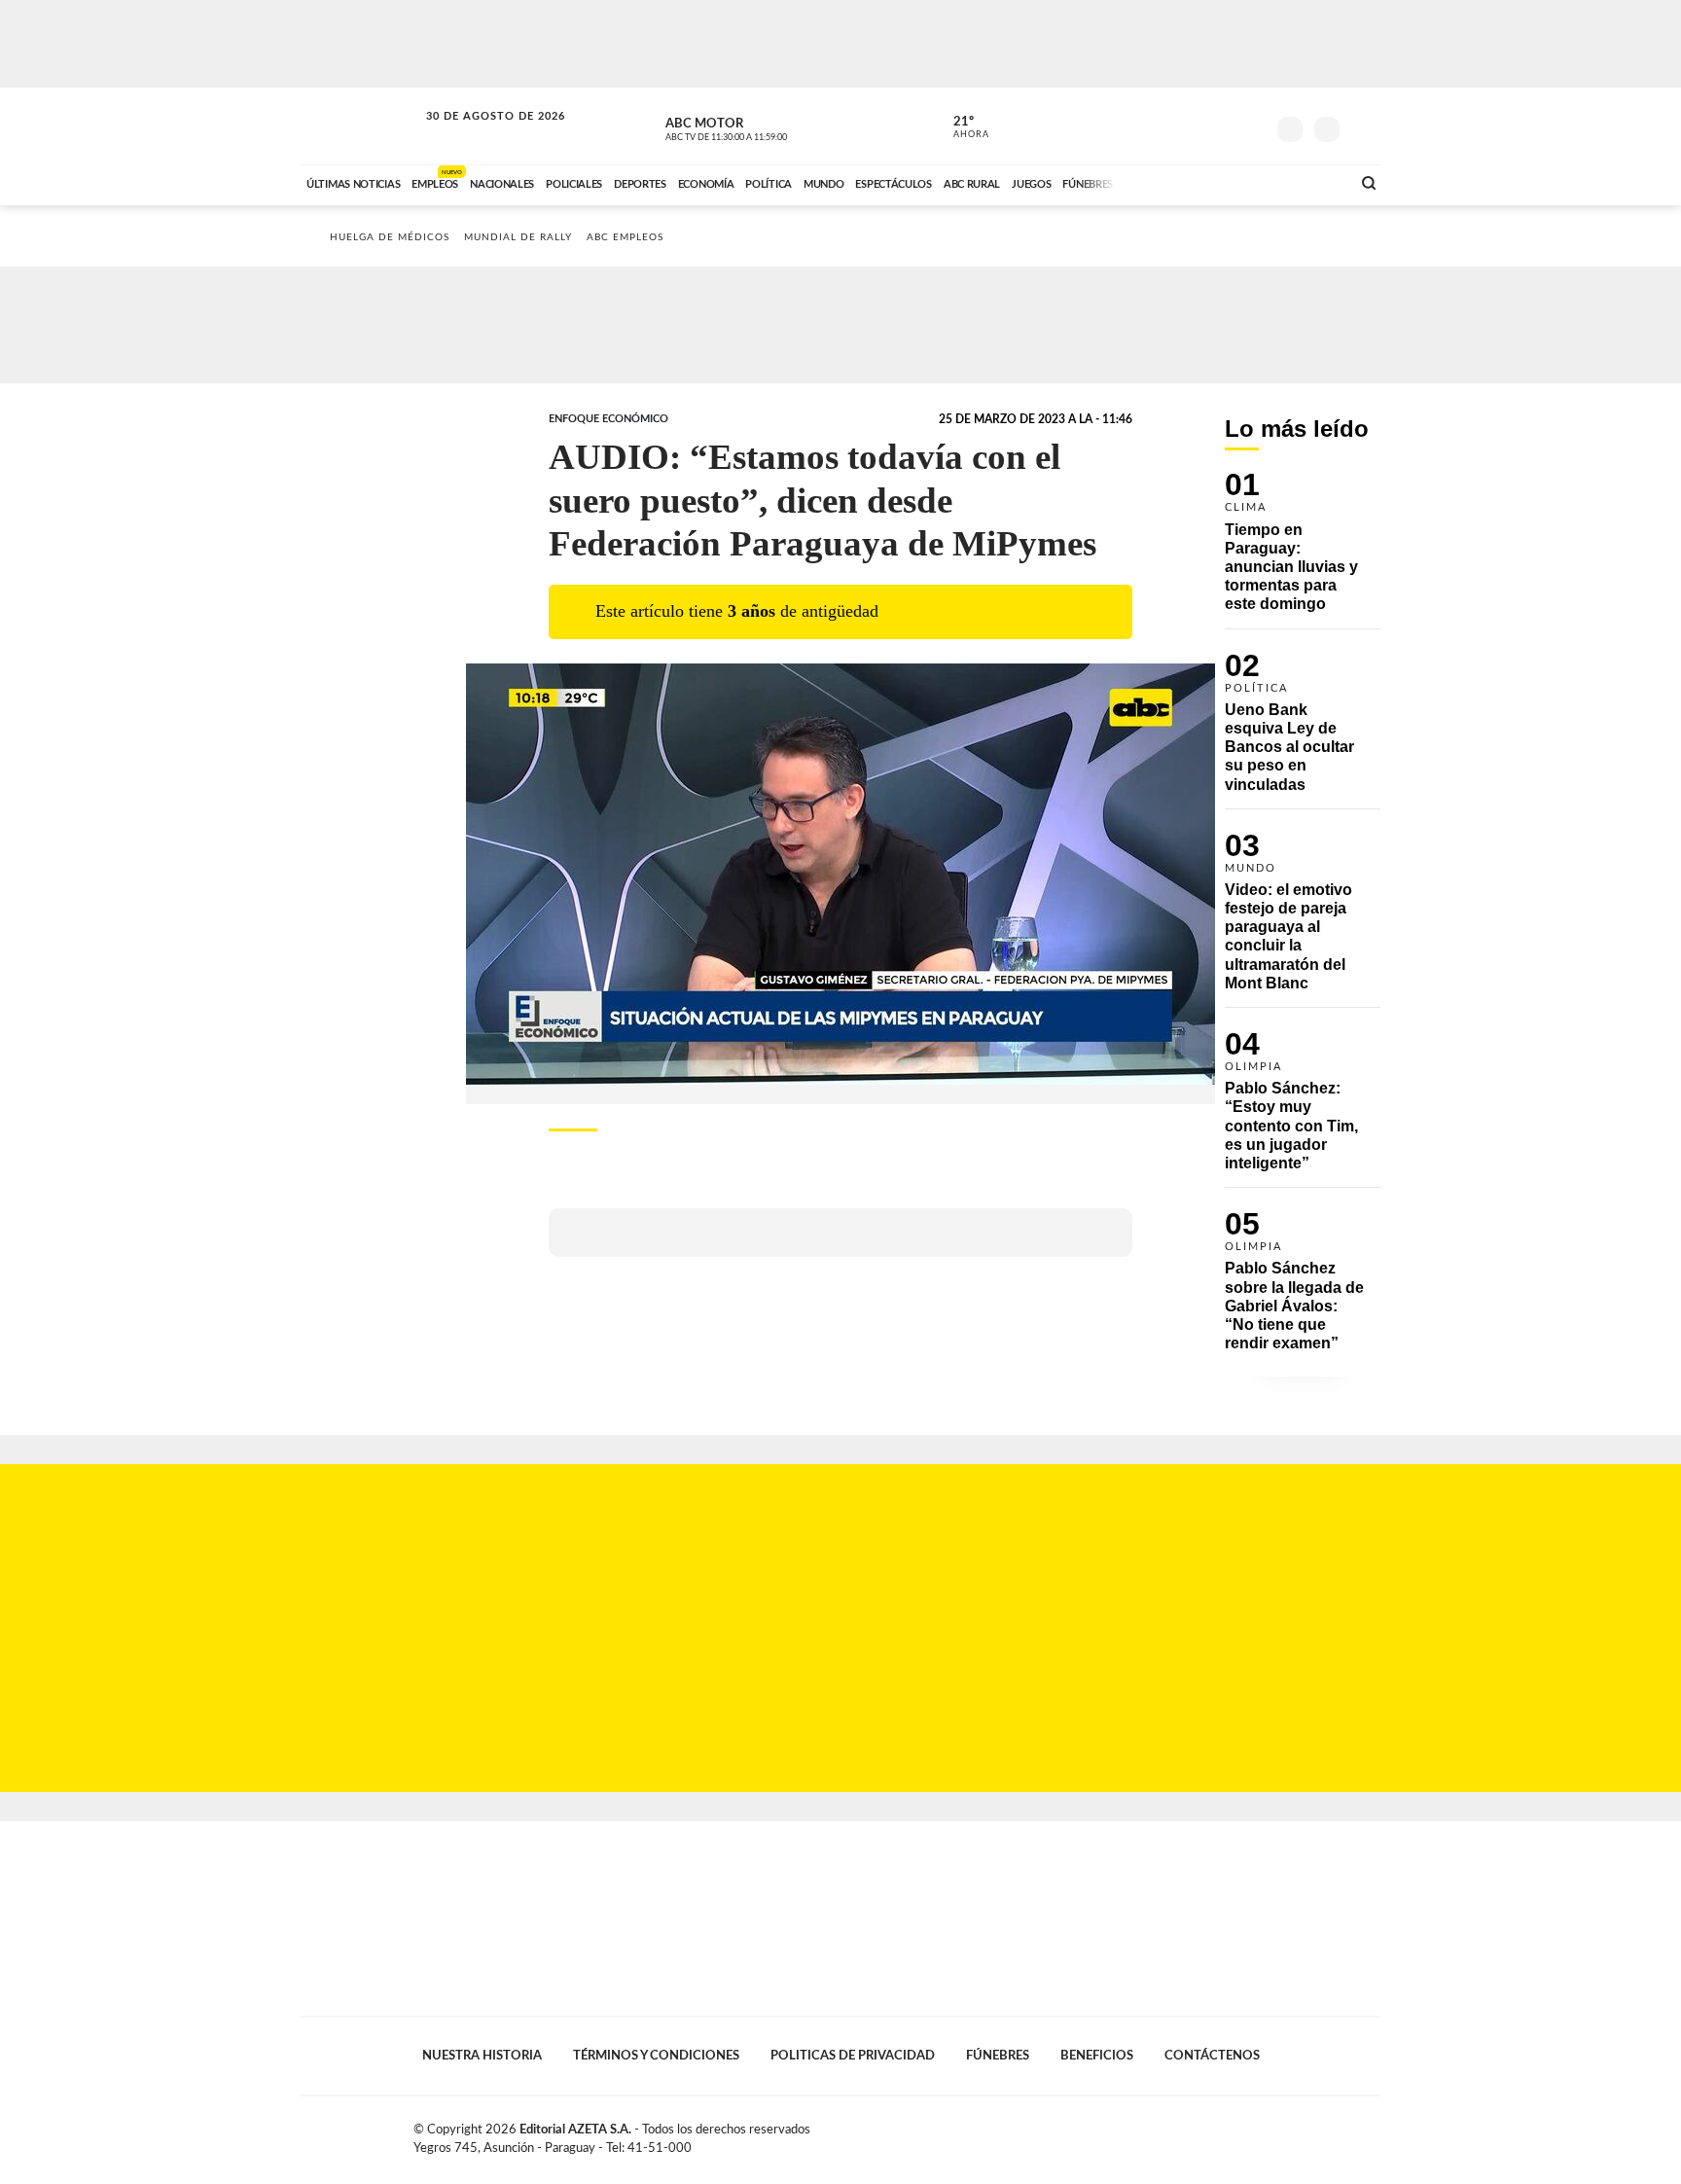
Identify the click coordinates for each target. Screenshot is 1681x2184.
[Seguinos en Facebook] (1162, 125)
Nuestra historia (482, 2056)
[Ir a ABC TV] (1179, 182)
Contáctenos (1212, 2056)
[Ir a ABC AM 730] (1233, 182)
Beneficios (1097, 2056)
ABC (361, 126)
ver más (960, 127)
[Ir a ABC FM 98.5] (1310, 182)
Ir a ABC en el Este (478, 135)
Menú (1363, 127)
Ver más (1303, 550)
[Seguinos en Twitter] (1192, 125)
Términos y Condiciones (656, 2056)
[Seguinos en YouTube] (1221, 125)
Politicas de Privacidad (853, 2056)
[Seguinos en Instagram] (1250, 125)
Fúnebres (998, 2056)
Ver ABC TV (763, 126)
